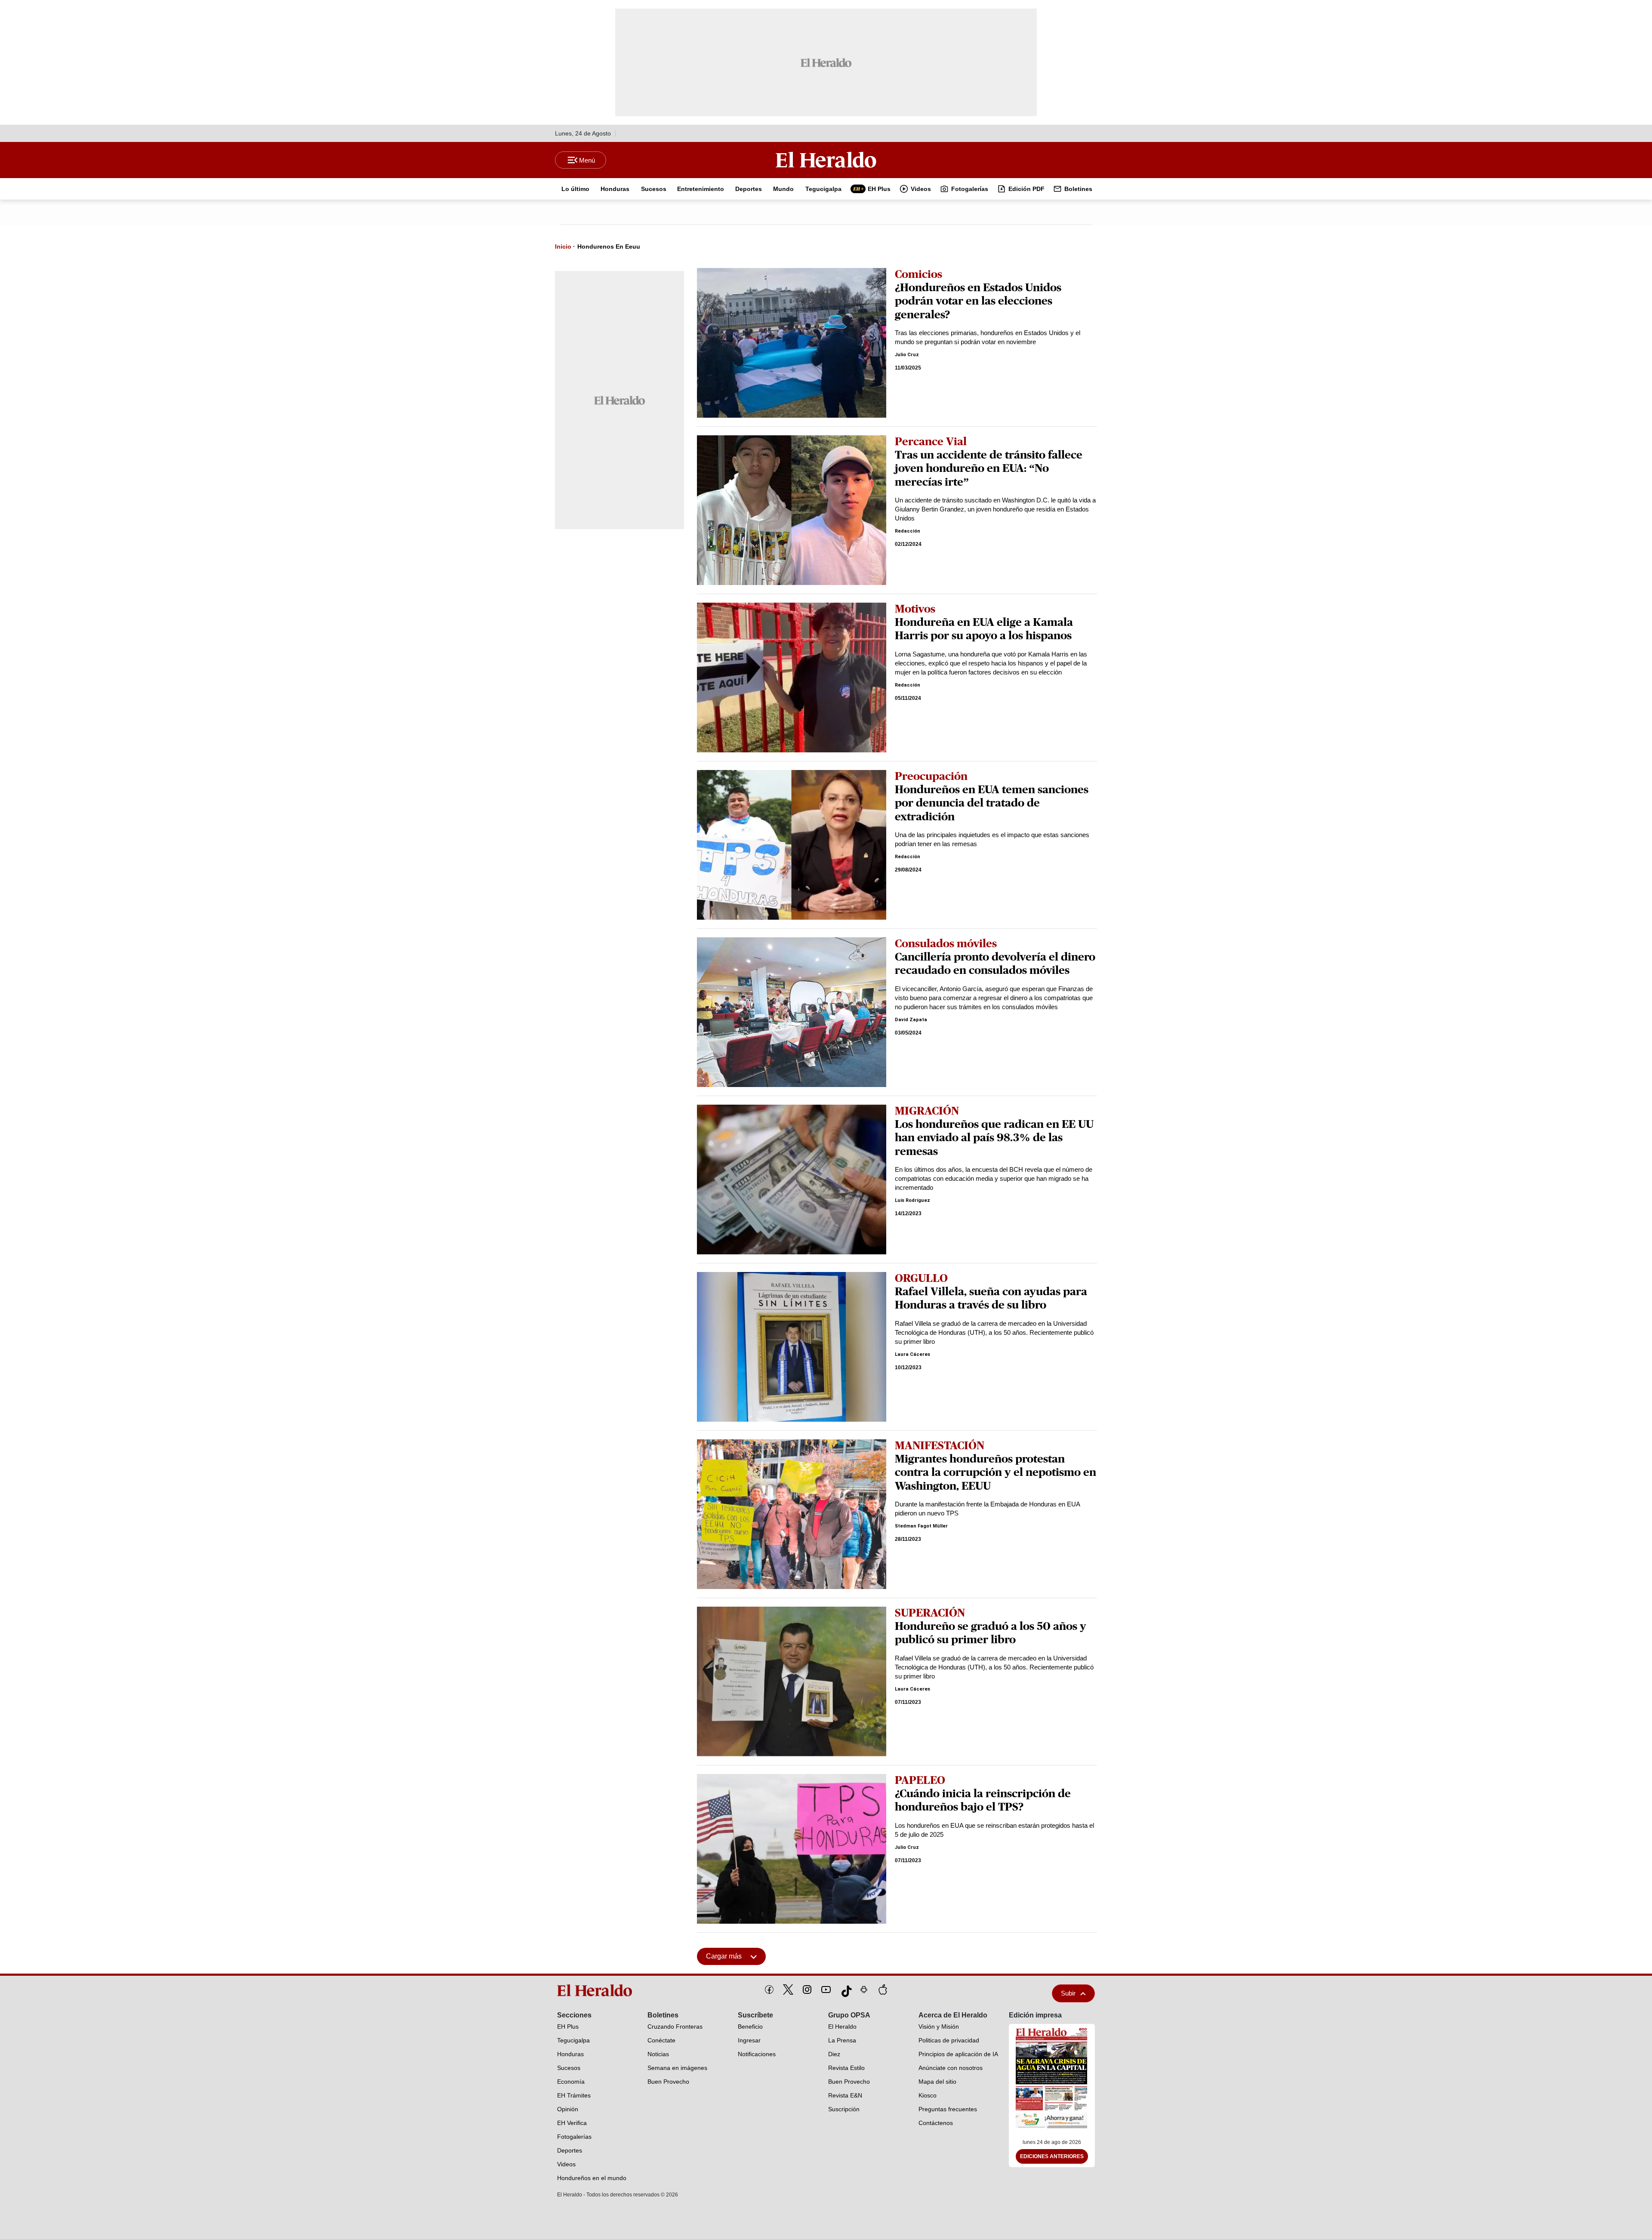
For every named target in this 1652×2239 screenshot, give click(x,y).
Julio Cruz (907, 355)
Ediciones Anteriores (1052, 2156)
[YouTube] (826, 1990)
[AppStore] (883, 1990)
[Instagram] (807, 1990)
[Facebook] (769, 1990)
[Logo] (826, 160)
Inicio (563, 246)
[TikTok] (845, 1990)
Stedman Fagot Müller (921, 1526)
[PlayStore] (864, 1990)
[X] (788, 1990)
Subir (1068, 1993)
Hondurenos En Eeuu (609, 246)
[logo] (598, 1990)
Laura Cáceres (912, 1354)
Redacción (908, 531)
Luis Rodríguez (912, 1200)
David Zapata (911, 1020)
